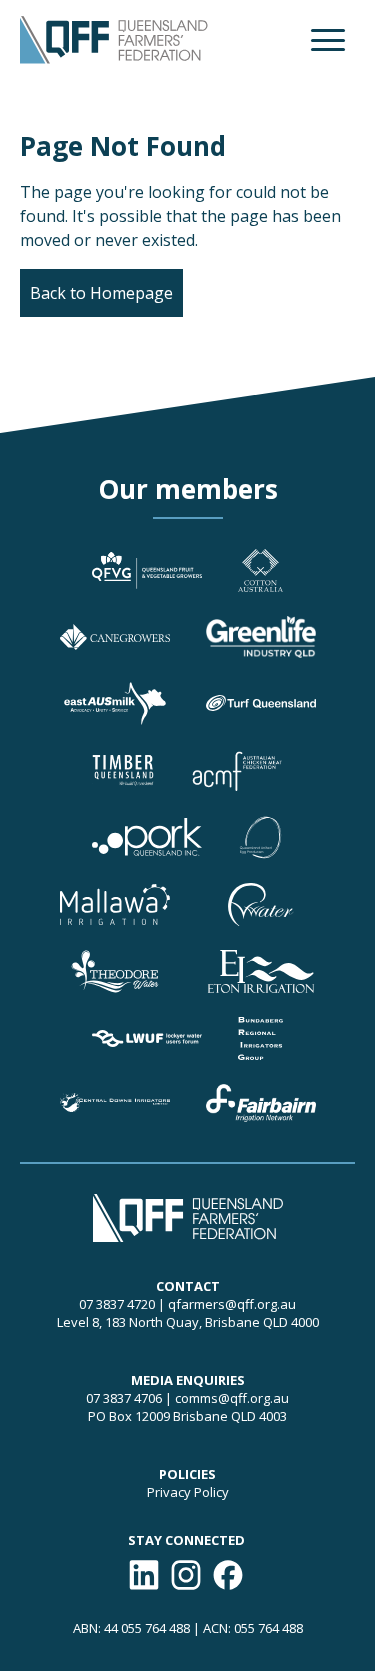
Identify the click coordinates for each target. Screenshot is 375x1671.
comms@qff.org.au (232, 1398)
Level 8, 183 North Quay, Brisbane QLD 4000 (188, 1322)
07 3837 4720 (117, 1304)
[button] (328, 40)
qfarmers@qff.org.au (232, 1304)
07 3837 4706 (124, 1398)
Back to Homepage (101, 293)
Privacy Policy (188, 1492)
